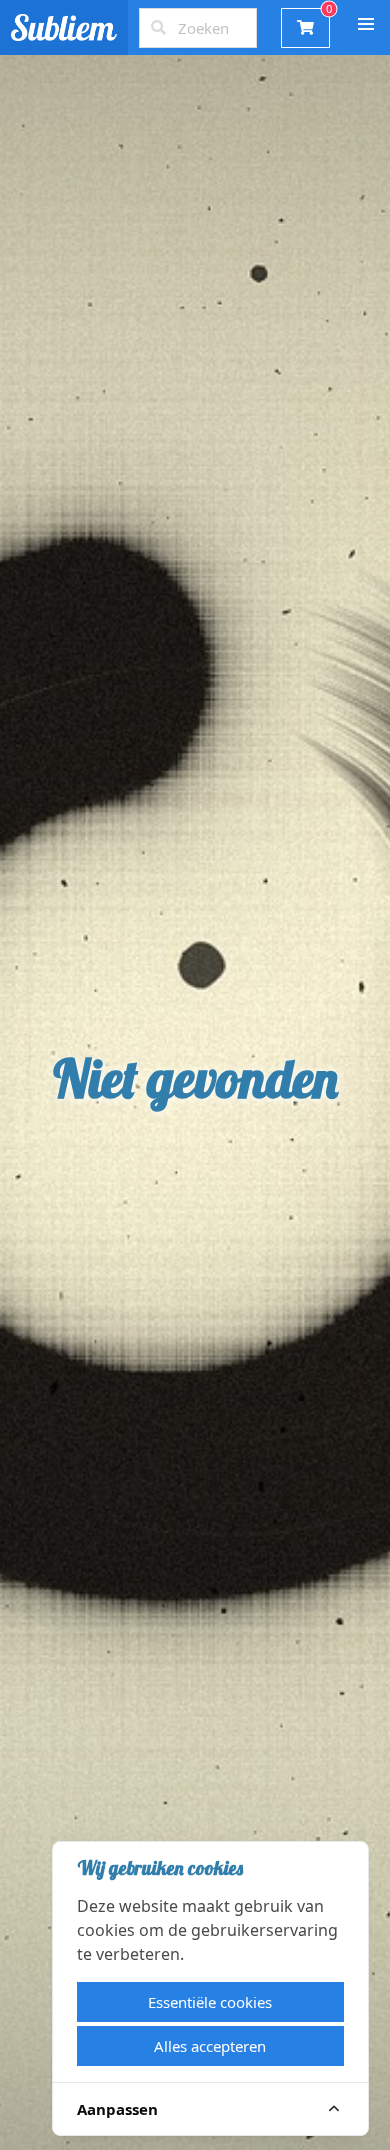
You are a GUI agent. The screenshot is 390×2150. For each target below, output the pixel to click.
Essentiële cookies (210, 2002)
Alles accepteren (210, 2046)
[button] (365, 24)
